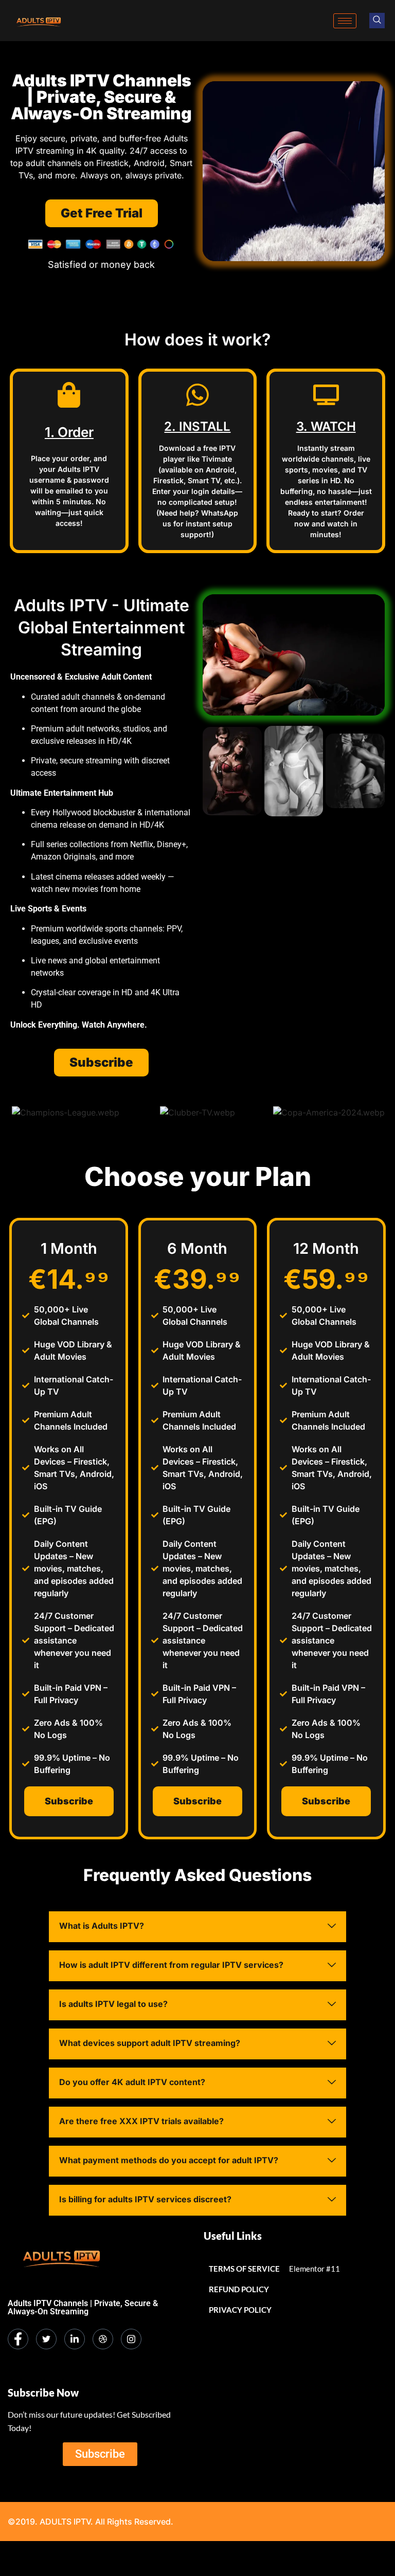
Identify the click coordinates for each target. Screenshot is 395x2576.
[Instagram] (131, 2339)
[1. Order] (69, 395)
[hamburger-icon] (345, 21)
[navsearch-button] (377, 21)
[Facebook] (18, 2339)
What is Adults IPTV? (102, 1926)
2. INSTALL (197, 426)
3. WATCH (326, 426)
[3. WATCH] (326, 395)
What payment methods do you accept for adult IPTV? (169, 2160)
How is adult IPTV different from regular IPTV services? (171, 1965)
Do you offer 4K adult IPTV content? (132, 2082)
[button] (197, 1927)
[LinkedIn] (75, 2339)
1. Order (69, 432)
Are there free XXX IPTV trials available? (141, 2121)
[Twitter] (46, 2339)
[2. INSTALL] (197, 395)
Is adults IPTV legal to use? (113, 2004)
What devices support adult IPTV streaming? (150, 2043)
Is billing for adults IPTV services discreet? (145, 2199)
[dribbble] (103, 2339)
